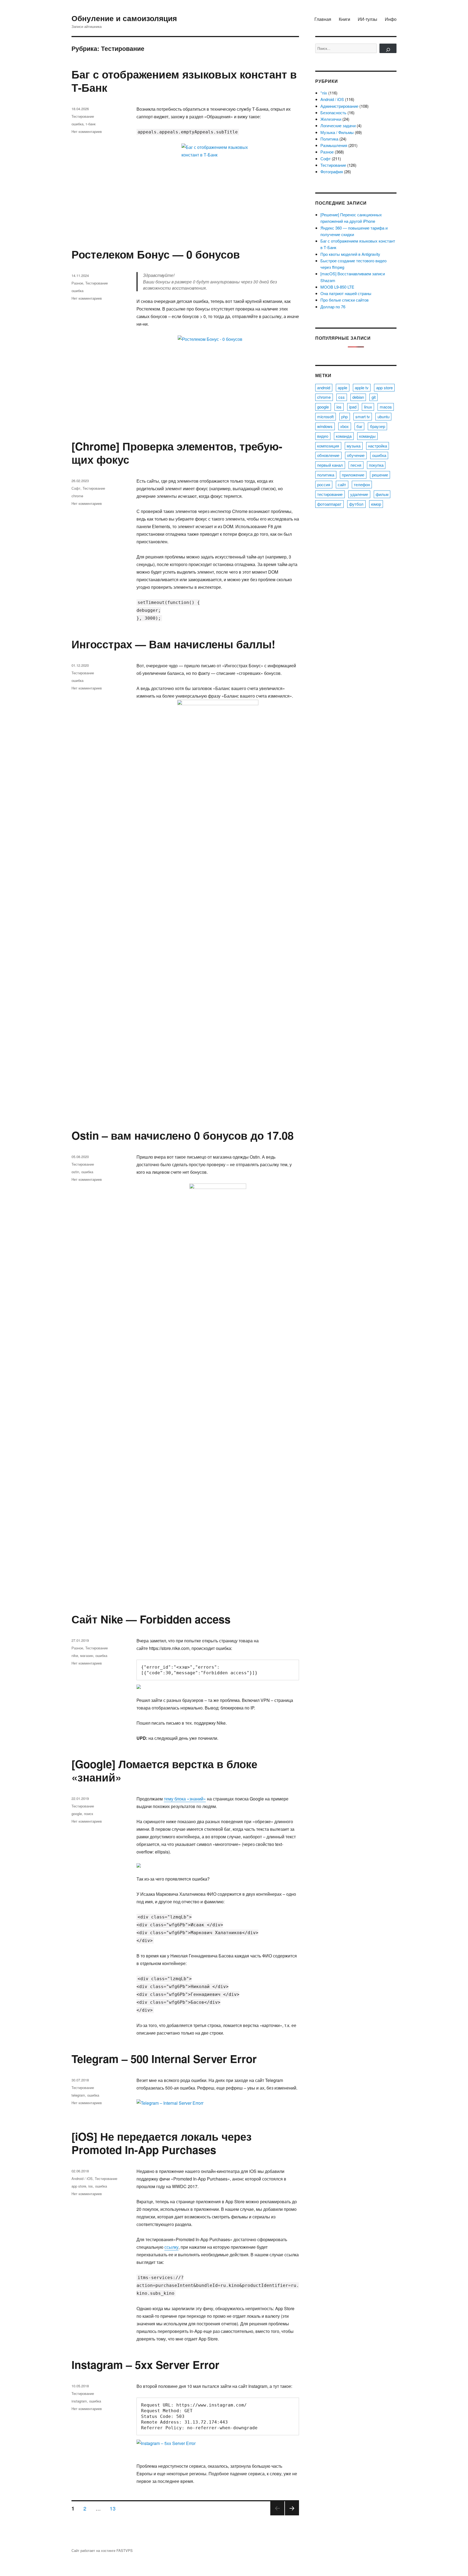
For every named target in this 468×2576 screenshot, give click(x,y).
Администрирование (339, 106)
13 (115, 2508)
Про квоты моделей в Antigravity (350, 254)
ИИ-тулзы (368, 19)
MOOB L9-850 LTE (337, 287)
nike (75, 1655)
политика (326, 475)
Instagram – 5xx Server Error (145, 2364)
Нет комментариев (87, 131)
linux (368, 407)
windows (325, 426)
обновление (328, 455)
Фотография (332, 171)
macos (386, 407)
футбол (356, 504)
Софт (76, 488)
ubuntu (383, 416)
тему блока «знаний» (185, 1799)
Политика (329, 139)
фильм (382, 494)
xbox (344, 426)
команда (344, 436)
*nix (324, 93)
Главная (323, 19)
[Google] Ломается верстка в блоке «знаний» (164, 1770)
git (374, 397)
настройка (378, 446)
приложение (353, 475)
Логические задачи (338, 125)
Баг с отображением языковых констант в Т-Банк (184, 81)
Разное (77, 283)
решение (380, 475)
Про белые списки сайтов (344, 300)
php (344, 416)
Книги (344, 19)
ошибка (77, 124)
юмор (376, 504)
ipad (353, 407)
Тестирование (83, 116)
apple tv (362, 388)
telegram (78, 2095)
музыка (354, 446)
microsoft (325, 416)
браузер (378, 426)
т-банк (91, 124)
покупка (376, 465)
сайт (342, 484)
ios (91, 2186)
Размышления (334, 145)
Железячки (331, 119)
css (342, 397)
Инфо (391, 19)
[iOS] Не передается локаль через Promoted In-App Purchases (162, 2143)
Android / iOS (82, 2178)
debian (358, 397)
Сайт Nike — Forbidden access (151, 1619)
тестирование (330, 494)
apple (342, 388)
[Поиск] (388, 48)
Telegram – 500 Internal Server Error (164, 2059)
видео (323, 436)
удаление (359, 494)
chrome (77, 496)
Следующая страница (292, 2515)
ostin (75, 1172)
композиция (328, 446)
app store (79, 2186)
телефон (362, 484)
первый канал (330, 465)
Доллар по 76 (333, 307)
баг (359, 426)
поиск (89, 1814)
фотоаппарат (329, 504)
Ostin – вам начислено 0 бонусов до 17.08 (183, 1135)
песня (356, 465)
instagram (79, 2401)
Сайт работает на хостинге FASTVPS (102, 2550)
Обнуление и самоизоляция (124, 18)
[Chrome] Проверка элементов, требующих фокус (177, 453)
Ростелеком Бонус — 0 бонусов (156, 254)
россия (324, 484)
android (324, 388)
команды (367, 436)
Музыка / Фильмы (337, 132)
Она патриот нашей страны (346, 293)
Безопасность (333, 112)
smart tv (363, 416)
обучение (356, 455)
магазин (87, 1655)
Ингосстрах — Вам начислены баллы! (173, 644)
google (77, 1814)
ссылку (171, 2247)
